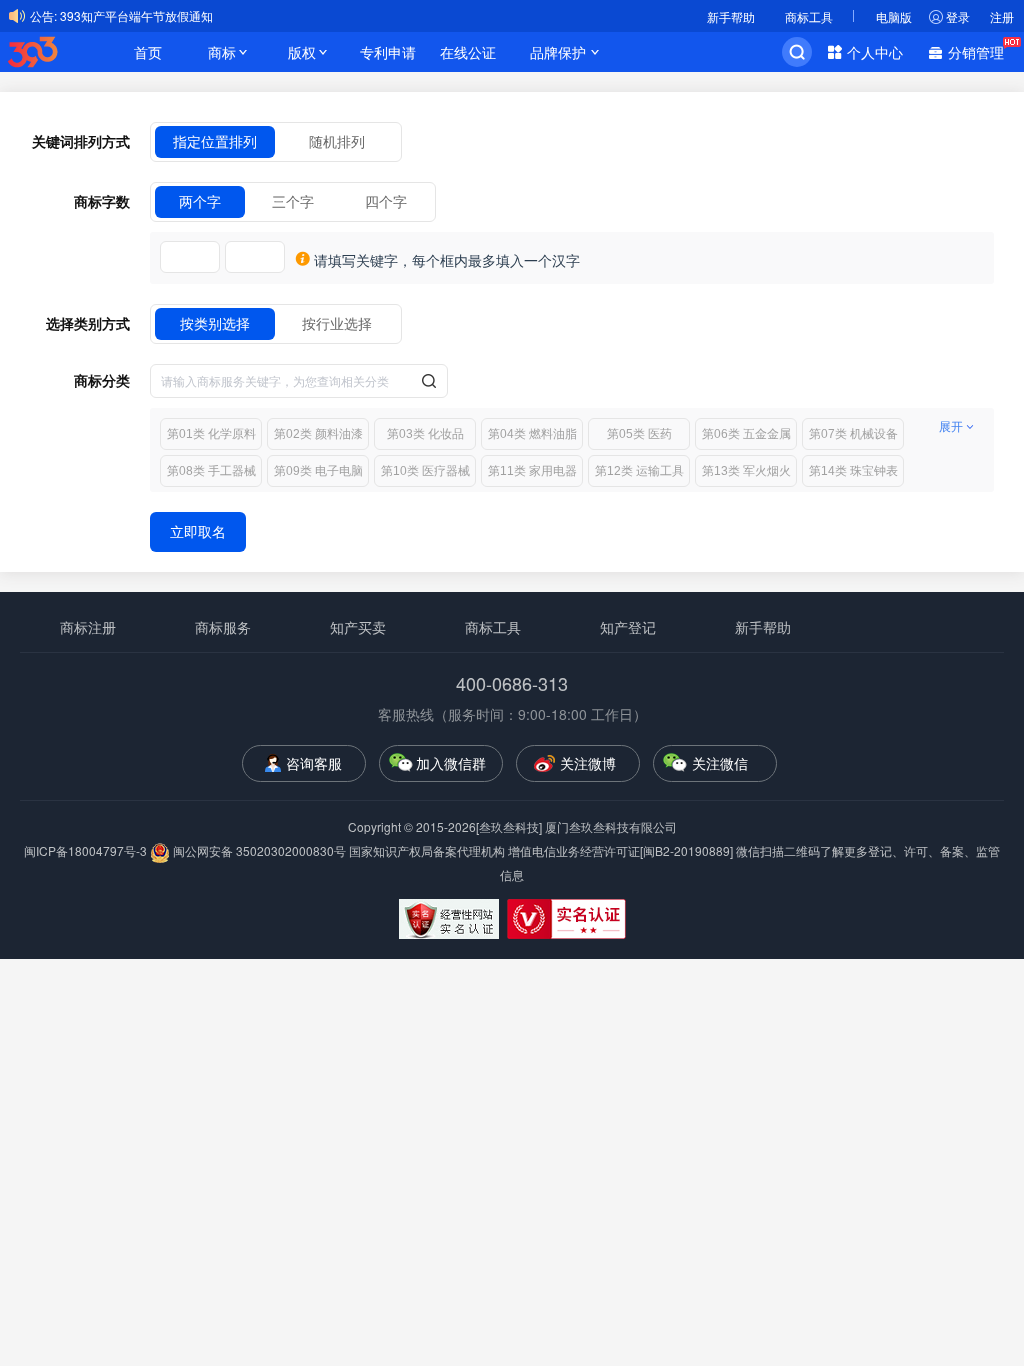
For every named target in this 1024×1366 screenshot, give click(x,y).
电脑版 (894, 16)
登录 (958, 16)
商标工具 (809, 16)
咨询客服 (314, 763)
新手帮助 (731, 16)
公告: (43, 15)
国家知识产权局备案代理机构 (427, 850)
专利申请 (388, 52)
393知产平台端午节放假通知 (136, 15)
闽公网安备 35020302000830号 (258, 850)
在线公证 (468, 52)
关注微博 (588, 763)
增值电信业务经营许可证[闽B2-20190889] (620, 850)
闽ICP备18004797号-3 (87, 850)
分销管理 (976, 52)
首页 (148, 52)
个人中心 (875, 52)
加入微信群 (451, 763)
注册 (1002, 16)
